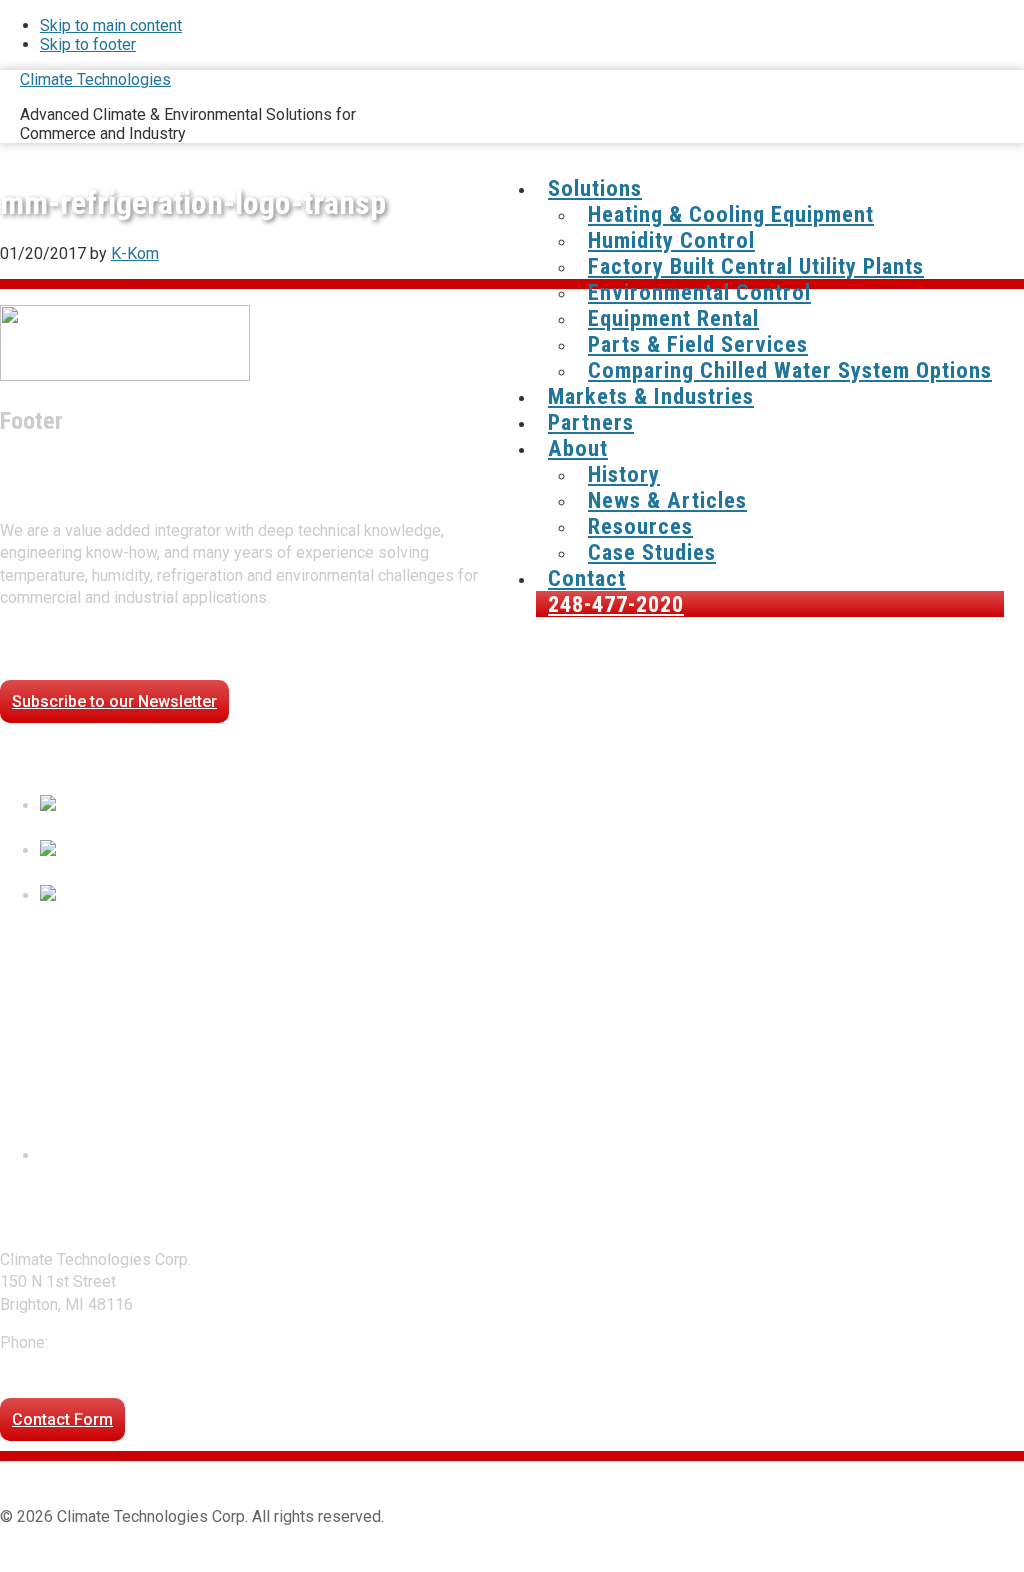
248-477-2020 (103, 1342)
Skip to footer (88, 44)
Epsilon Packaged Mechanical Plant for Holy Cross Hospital (249, 917)
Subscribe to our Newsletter (114, 701)
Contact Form (62, 1419)
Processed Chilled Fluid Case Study (166, 828)
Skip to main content (111, 25)
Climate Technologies (95, 79)
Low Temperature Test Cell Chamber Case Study (209, 872)
